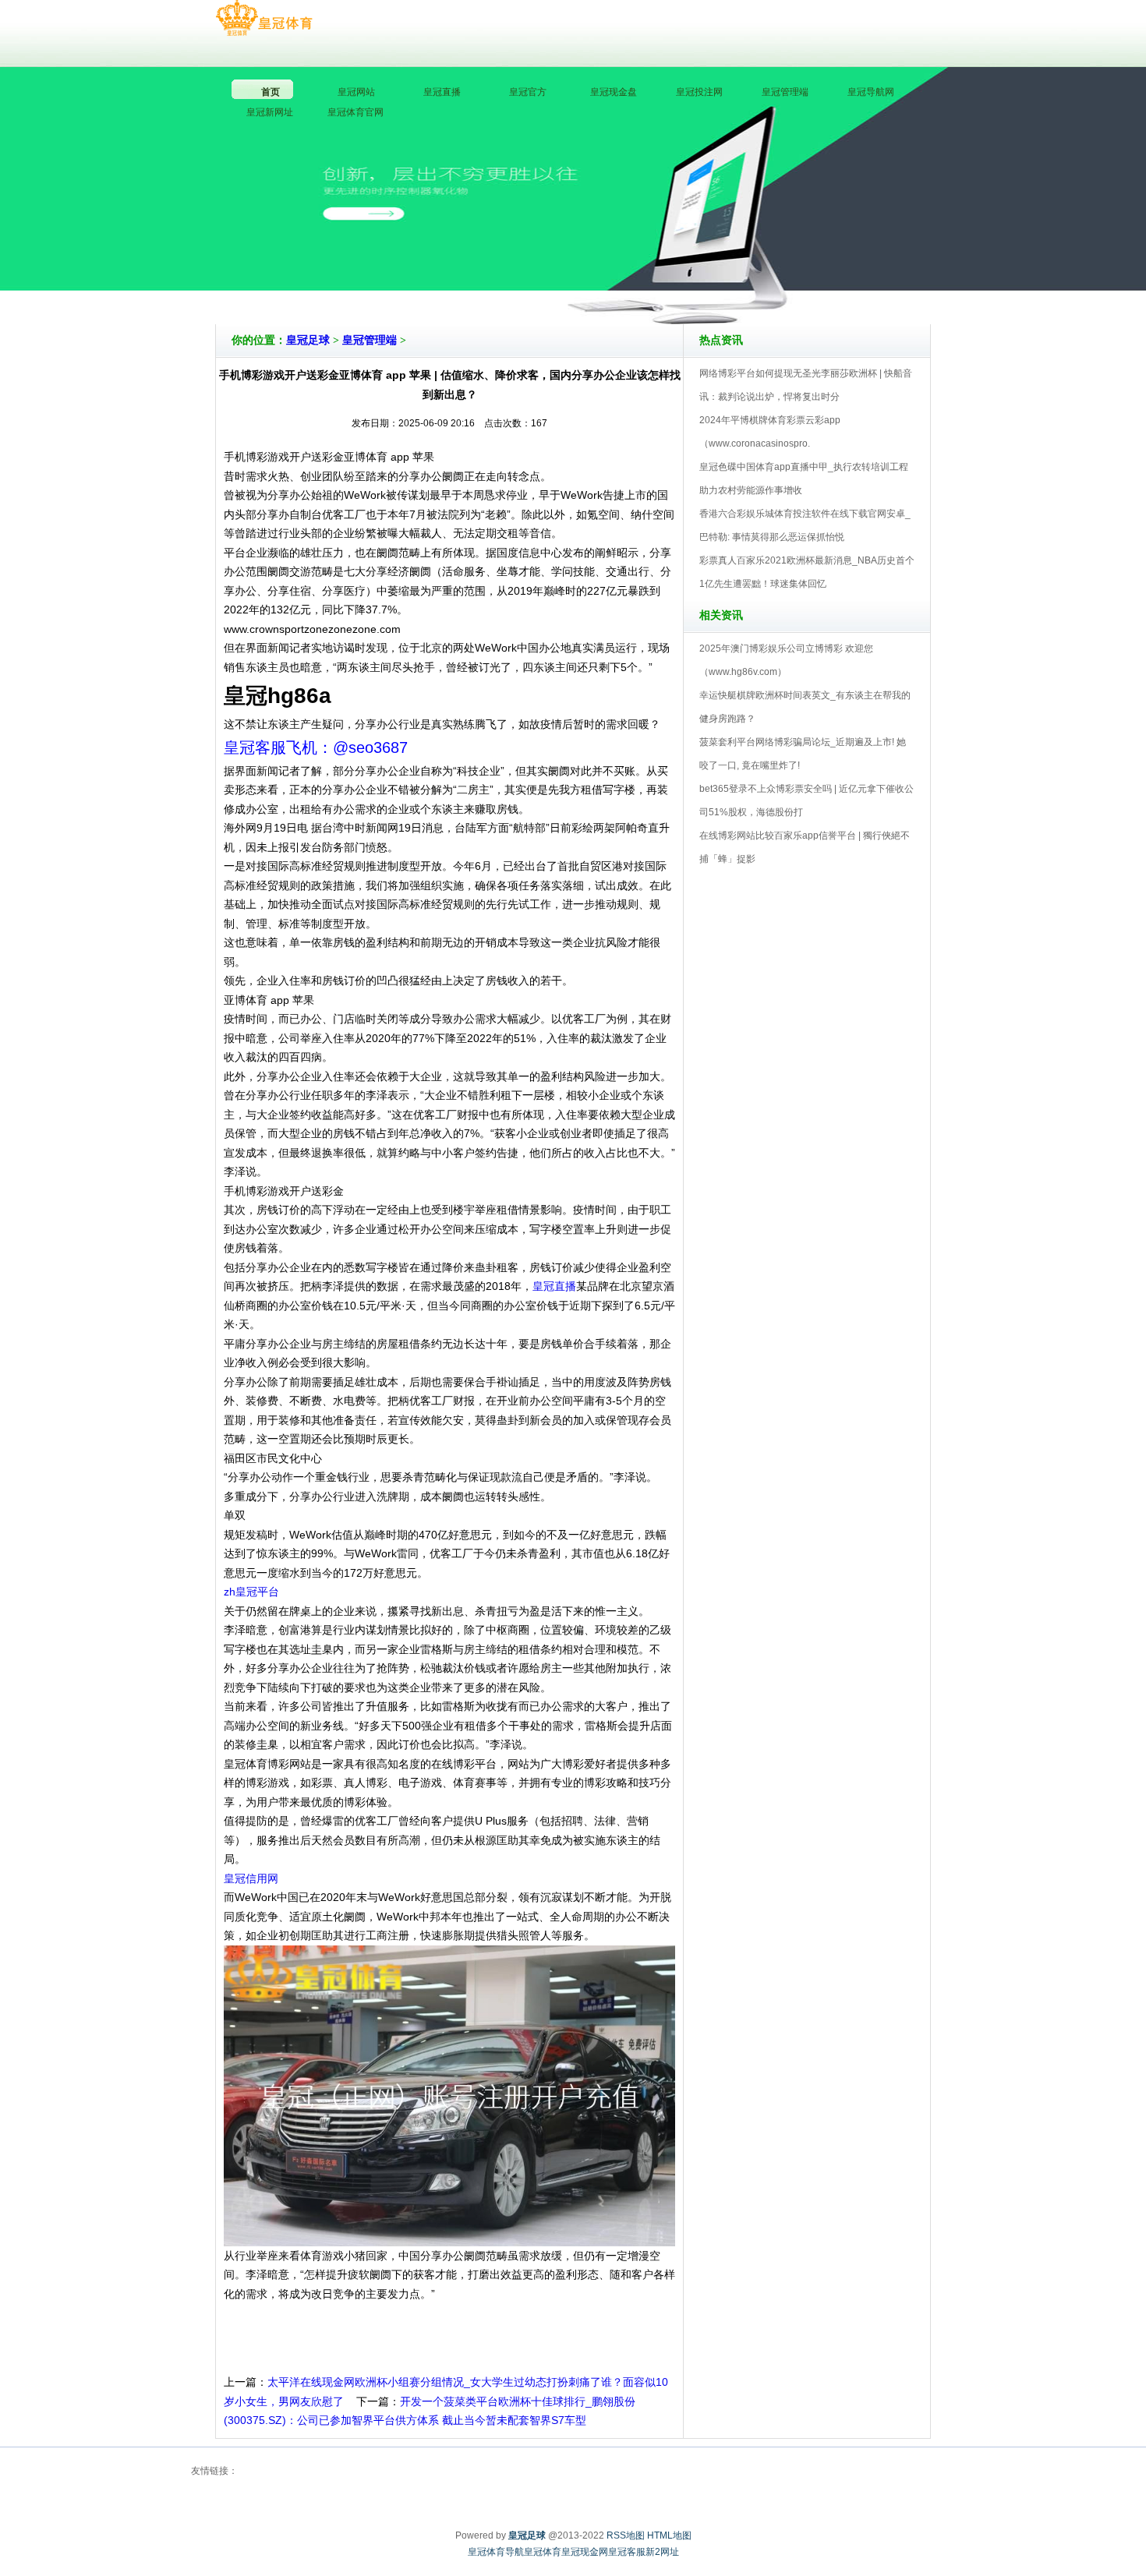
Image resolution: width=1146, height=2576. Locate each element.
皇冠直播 (554, 1286)
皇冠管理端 (370, 340)
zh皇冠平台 (251, 1592)
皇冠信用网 (251, 1878)
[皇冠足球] (264, 19)
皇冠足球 (308, 340)
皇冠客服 (627, 2552)
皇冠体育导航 (496, 2552)
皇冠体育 (543, 2552)
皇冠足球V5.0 (641, 280)
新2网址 (662, 2552)
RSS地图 (626, 2535)
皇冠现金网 (585, 2552)
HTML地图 (669, 2535)
